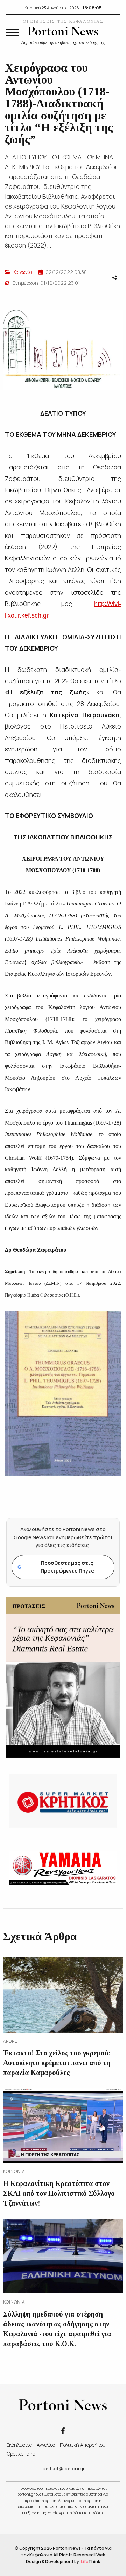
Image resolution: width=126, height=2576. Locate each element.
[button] (12, 33)
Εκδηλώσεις (19, 2445)
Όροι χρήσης (21, 2454)
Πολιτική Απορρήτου (83, 2445)
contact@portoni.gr (63, 2468)
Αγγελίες (46, 2445)
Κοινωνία (23, 272)
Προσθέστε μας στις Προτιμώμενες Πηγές (56, 1567)
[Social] (63, 2430)
